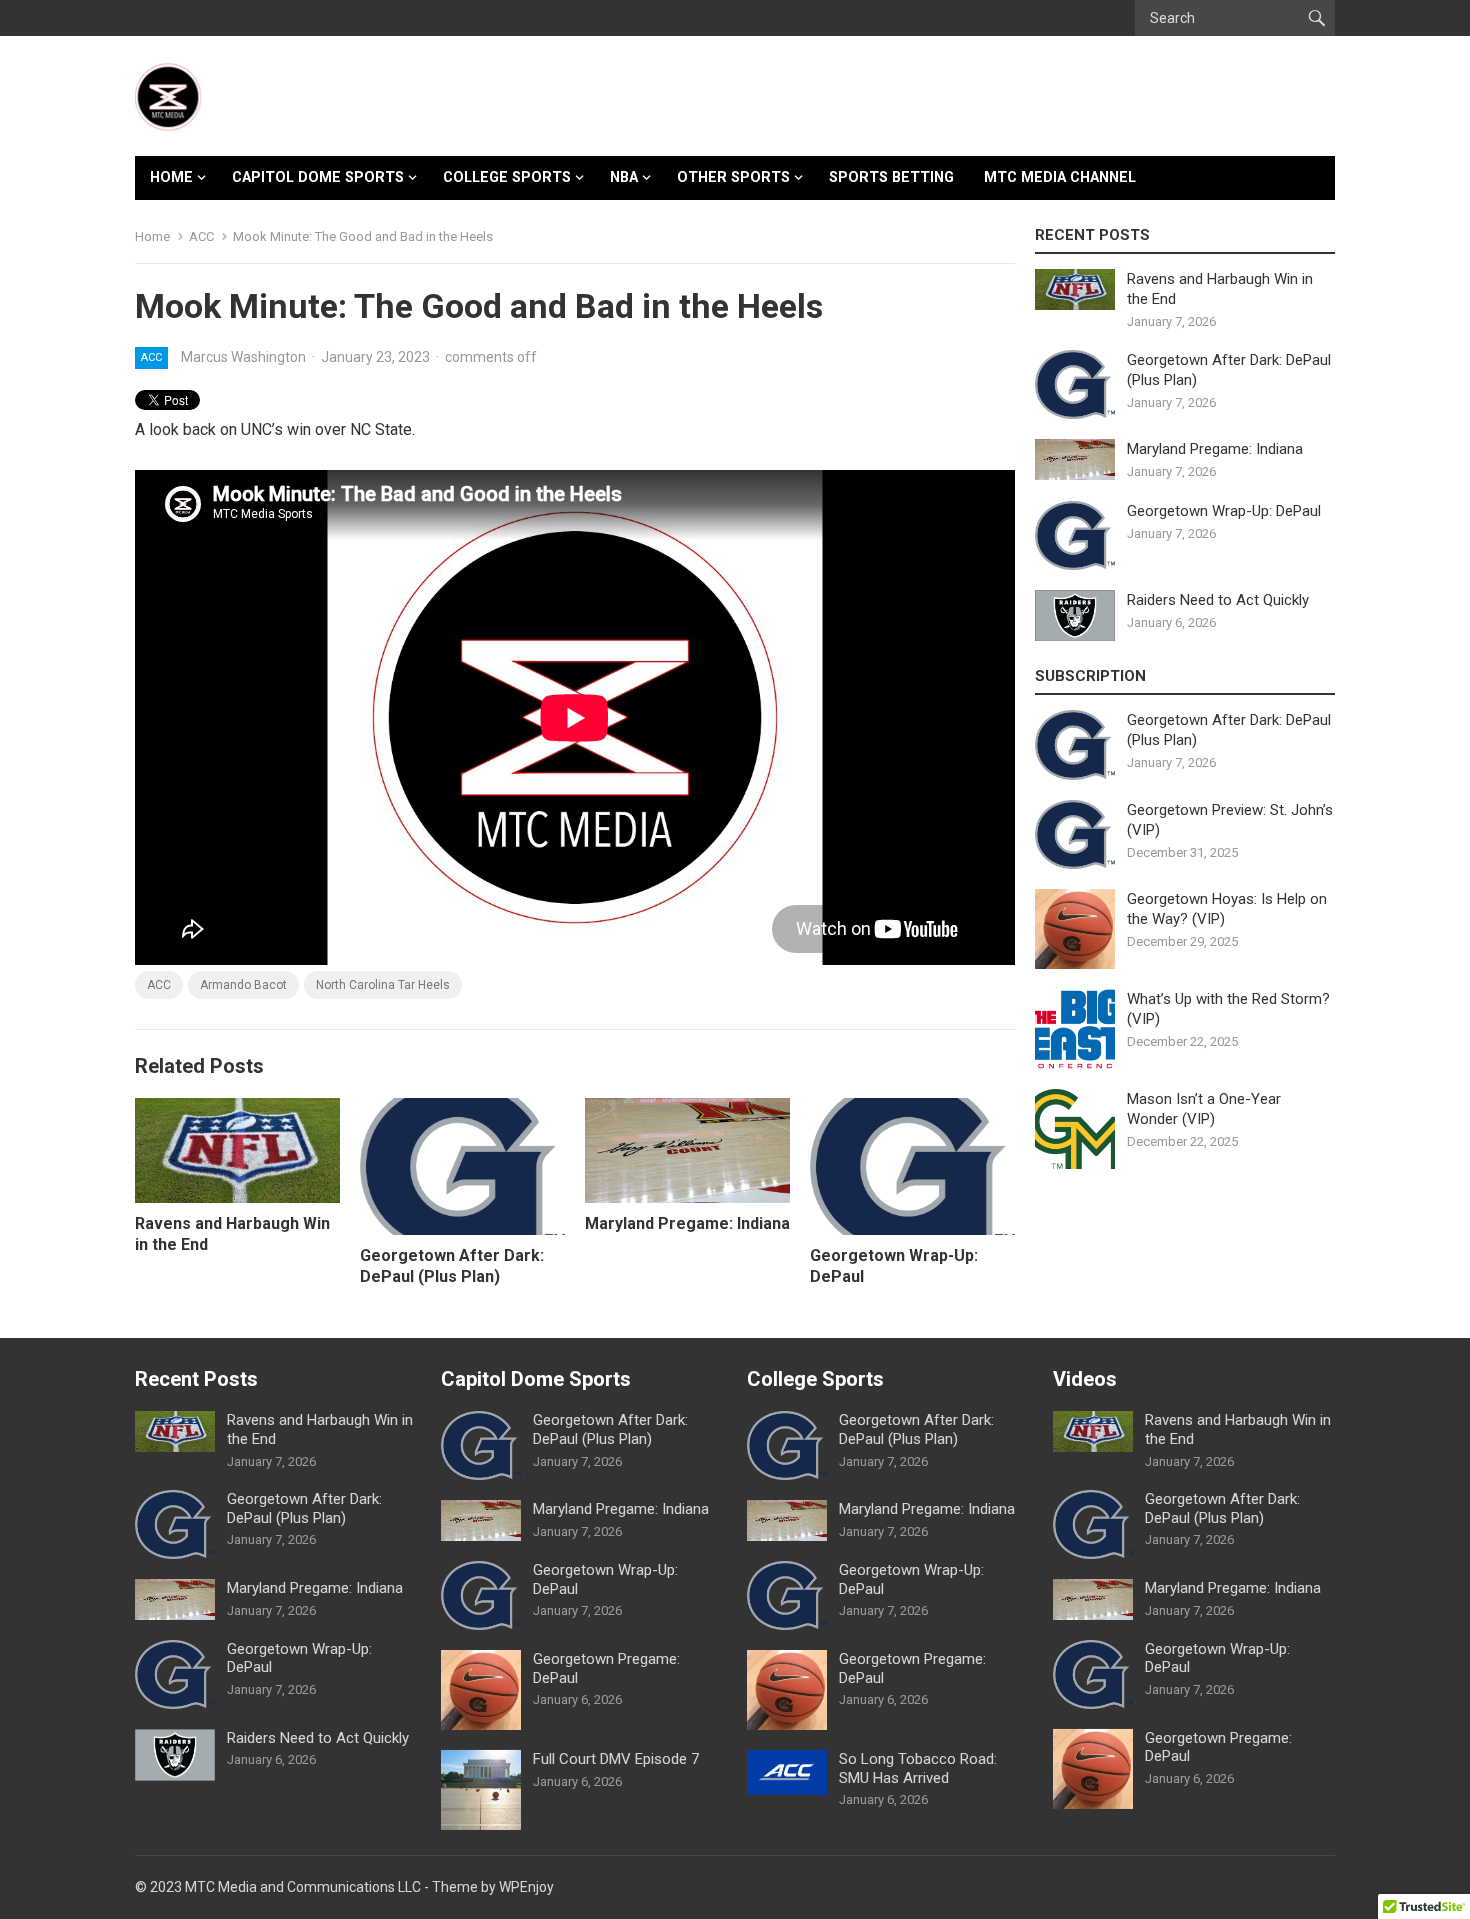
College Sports (507, 177)
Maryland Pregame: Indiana (687, 1223)
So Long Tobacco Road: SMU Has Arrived (918, 1768)
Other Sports (733, 177)
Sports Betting (891, 177)
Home (171, 177)
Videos (1085, 1379)
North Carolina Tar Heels (383, 985)
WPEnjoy (526, 1887)
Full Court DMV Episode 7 (616, 1759)
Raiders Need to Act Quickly (1218, 600)
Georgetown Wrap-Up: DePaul (1224, 511)
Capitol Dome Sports (318, 177)
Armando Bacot (243, 985)
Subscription (1090, 676)
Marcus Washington (243, 357)
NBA (624, 177)
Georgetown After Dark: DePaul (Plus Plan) (452, 1266)
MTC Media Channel (1060, 177)
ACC (201, 236)
